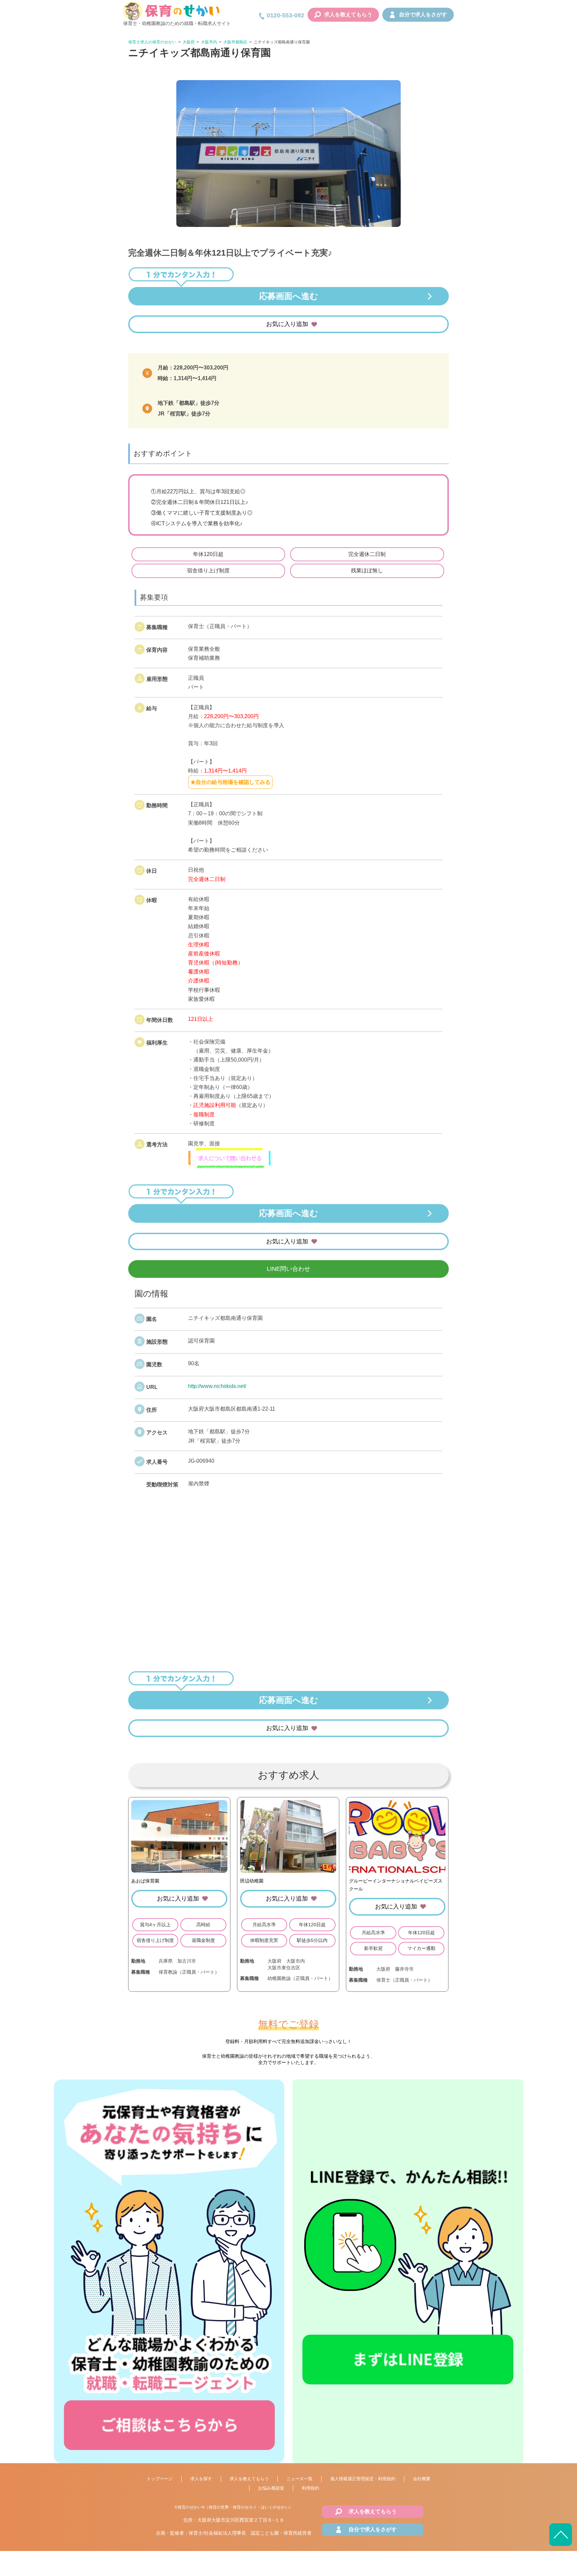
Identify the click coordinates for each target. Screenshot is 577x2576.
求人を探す (201, 2479)
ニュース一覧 (300, 2479)
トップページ (160, 2479)
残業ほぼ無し (367, 570)
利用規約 (311, 2488)
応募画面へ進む (289, 296)
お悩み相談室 (271, 2488)
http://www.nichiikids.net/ (217, 1386)
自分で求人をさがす (423, 15)
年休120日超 (208, 554)
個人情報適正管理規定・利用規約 (363, 2479)
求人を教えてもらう (348, 15)
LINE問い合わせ (288, 1269)
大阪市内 (209, 42)
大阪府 (189, 42)
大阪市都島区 (235, 42)
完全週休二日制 (367, 554)
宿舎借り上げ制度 (208, 570)
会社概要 (422, 2479)
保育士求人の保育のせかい (152, 42)
